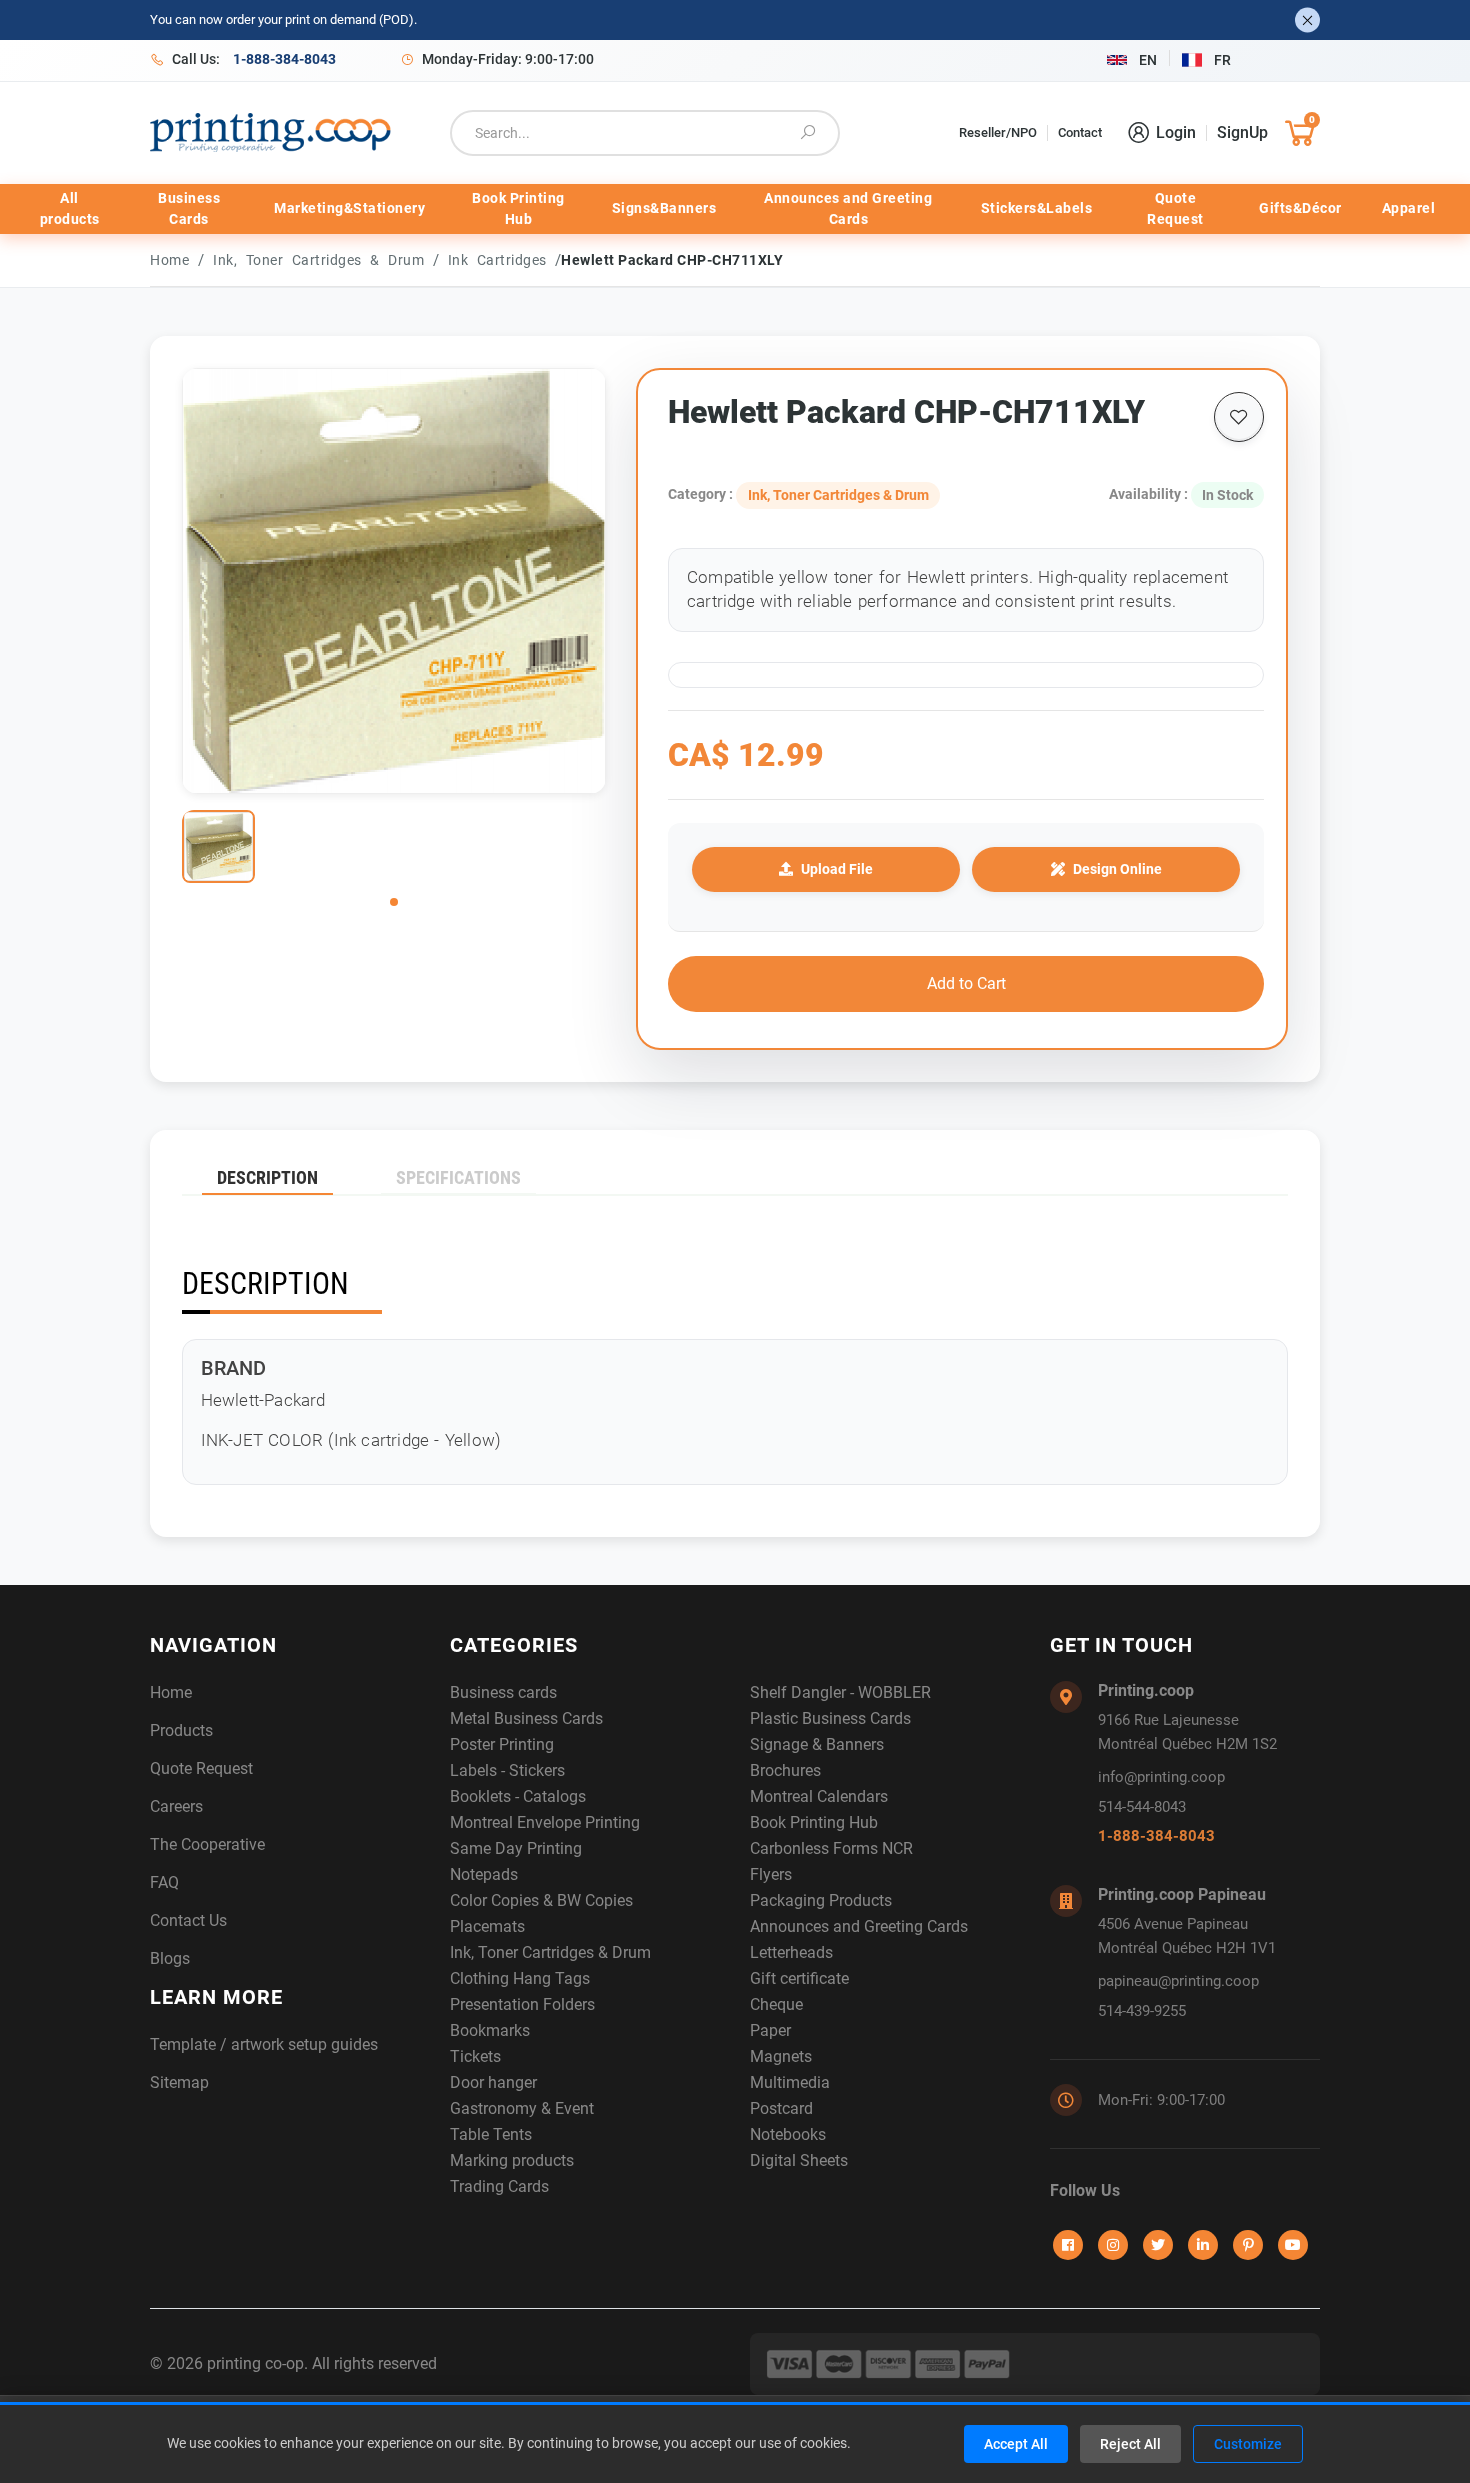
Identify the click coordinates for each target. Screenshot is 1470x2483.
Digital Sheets (799, 2160)
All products (70, 208)
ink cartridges (502, 260)
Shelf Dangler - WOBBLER (840, 1692)
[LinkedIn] (1203, 2245)
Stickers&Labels (1037, 208)
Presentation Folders (522, 2004)
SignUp (1242, 132)
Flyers (771, 1874)
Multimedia (790, 2082)
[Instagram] (1113, 2245)
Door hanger (493, 2082)
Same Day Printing (516, 1848)
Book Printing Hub (518, 208)
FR (1222, 60)
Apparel (1409, 208)
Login (1176, 132)
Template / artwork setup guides (264, 2044)
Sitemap (179, 2082)
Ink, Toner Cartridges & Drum (323, 260)
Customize (1248, 2444)
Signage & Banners (817, 1744)
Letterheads (791, 1952)
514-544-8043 (1142, 1807)
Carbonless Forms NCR (831, 1848)
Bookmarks (490, 2030)
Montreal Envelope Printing (545, 1822)
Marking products (512, 2160)
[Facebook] (1068, 2245)
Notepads (484, 1874)
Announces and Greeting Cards (848, 208)
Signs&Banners (664, 208)
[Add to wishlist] (1239, 417)
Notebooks (788, 2134)
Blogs (170, 1958)
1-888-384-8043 (1156, 1836)
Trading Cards (499, 2186)
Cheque (776, 2004)
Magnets (781, 2056)
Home (169, 260)
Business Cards (189, 208)
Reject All (1130, 2444)
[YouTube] (1293, 2245)
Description (267, 1177)
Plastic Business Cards (830, 1718)
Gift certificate (799, 1978)
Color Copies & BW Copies (541, 1900)
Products (181, 1730)
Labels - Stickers (507, 1770)
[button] (394, 902)
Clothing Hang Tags (520, 1978)
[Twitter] (1158, 2245)
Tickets (475, 2056)
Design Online (1117, 869)
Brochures (785, 1770)
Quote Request (1175, 208)
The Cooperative (207, 1844)
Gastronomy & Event (522, 2108)
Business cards (503, 1692)
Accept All (1016, 2444)
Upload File (837, 869)
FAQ (164, 1882)
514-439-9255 (1142, 2011)
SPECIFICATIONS (458, 1177)
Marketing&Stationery (349, 208)
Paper (770, 2030)
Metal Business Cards (526, 1718)
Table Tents (491, 2134)
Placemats (487, 1926)
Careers (176, 1806)
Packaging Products (821, 1900)
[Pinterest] (1248, 2245)
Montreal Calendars (819, 1796)
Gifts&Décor (1300, 208)
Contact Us (188, 1920)
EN (1148, 60)
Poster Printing (502, 1744)
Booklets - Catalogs (518, 1796)
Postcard (781, 2108)
